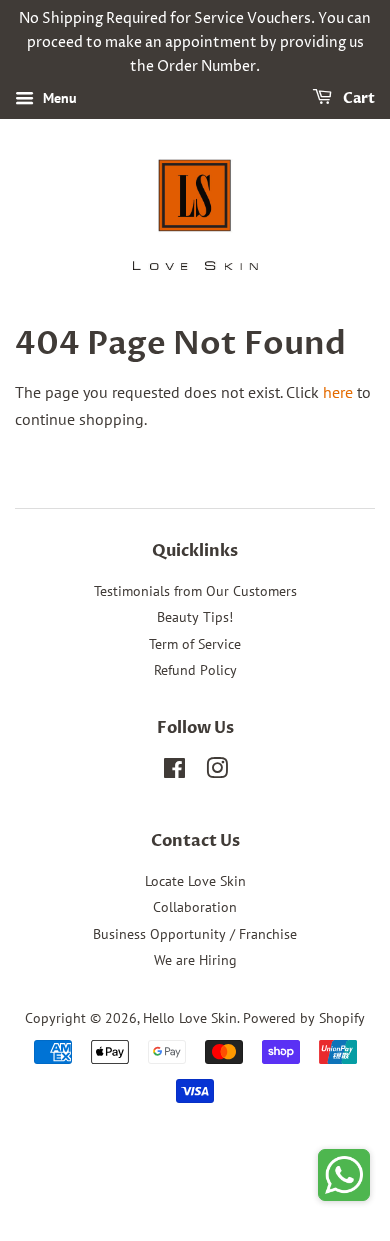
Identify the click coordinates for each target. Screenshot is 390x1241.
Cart (357, 99)
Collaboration (195, 907)
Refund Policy (195, 670)
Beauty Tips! (195, 617)
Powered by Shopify (304, 1018)
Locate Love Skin (195, 881)
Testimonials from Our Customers (195, 591)
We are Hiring (195, 960)
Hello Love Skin (190, 1018)
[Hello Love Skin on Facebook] (174, 772)
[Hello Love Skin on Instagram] (217, 772)
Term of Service (195, 644)
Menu (58, 99)
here (338, 392)
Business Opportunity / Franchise (195, 934)
